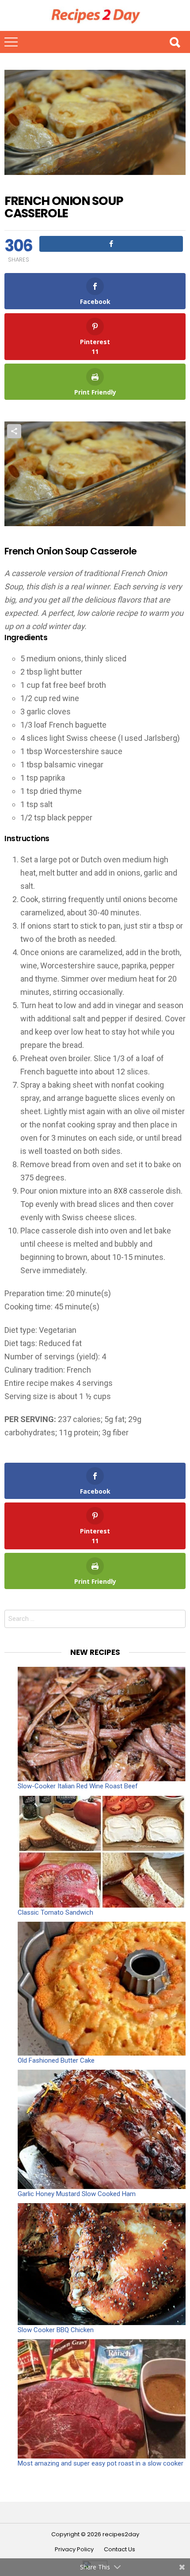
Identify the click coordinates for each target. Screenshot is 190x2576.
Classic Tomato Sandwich (55, 1912)
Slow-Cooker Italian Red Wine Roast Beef (78, 1786)
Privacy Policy (74, 2549)
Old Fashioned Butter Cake (56, 2060)
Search (175, 42)
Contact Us (120, 2549)
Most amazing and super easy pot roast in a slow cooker (101, 2463)
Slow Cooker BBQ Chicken (56, 2330)
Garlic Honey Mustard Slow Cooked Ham (77, 2194)
